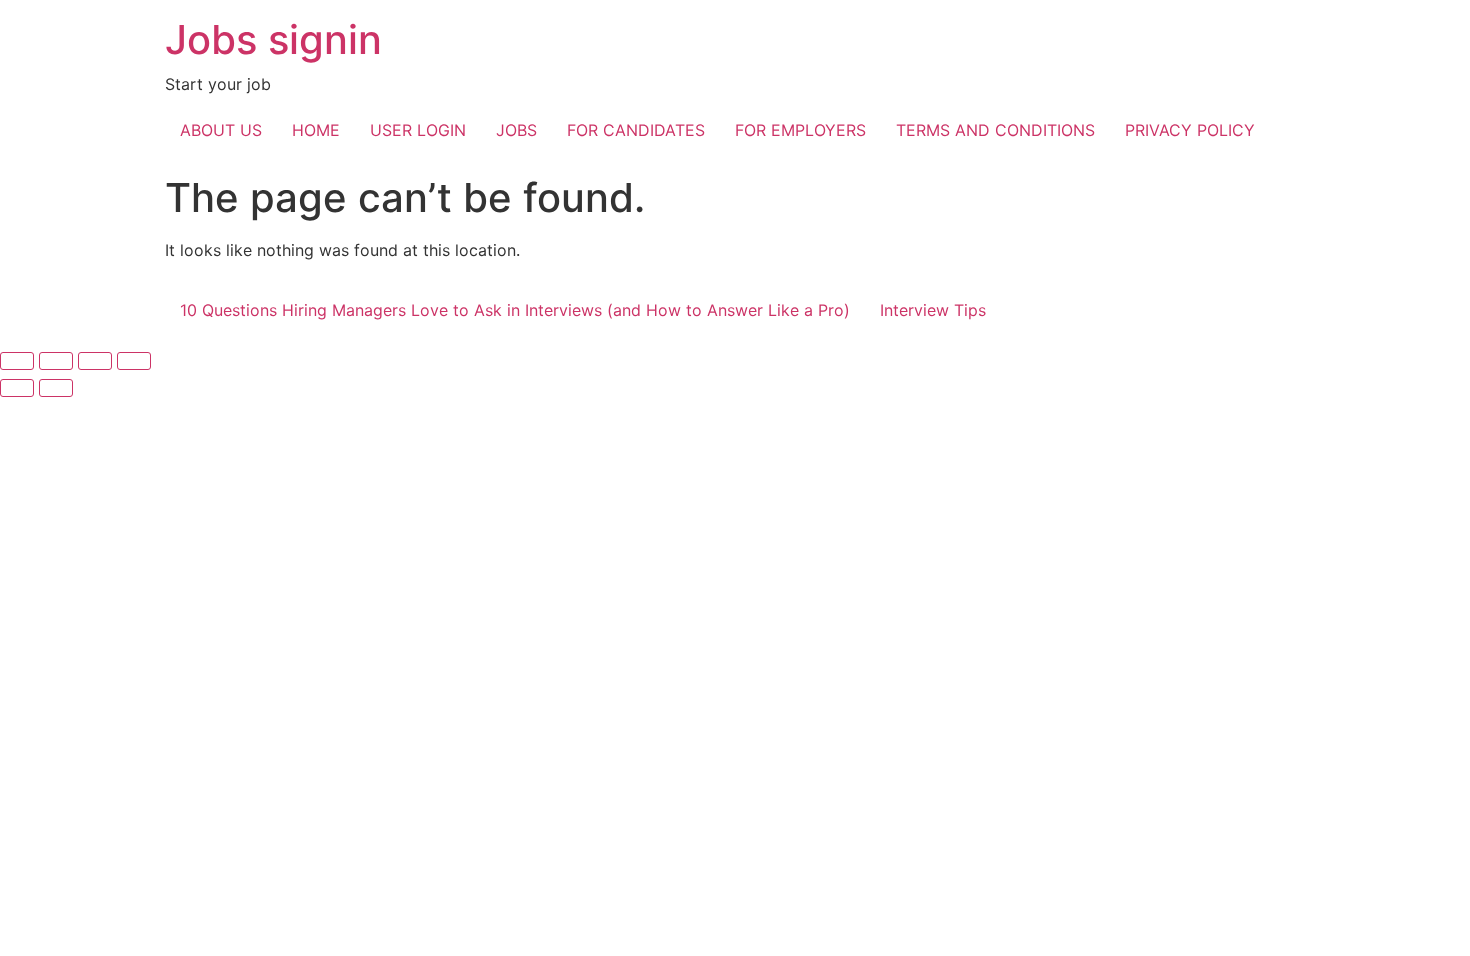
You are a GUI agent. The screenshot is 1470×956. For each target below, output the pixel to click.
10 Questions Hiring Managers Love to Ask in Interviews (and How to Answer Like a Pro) (515, 310)
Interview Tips (933, 310)
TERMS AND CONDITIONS (995, 130)
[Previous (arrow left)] (17, 388)
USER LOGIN (418, 130)
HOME (316, 130)
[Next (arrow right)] (56, 388)
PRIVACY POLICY (1190, 130)
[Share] (95, 361)
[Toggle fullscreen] (56, 361)
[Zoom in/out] (17, 361)
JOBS (516, 130)
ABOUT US (221, 130)
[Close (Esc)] (134, 361)
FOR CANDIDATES (636, 130)
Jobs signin (273, 39)
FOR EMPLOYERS (800, 130)
